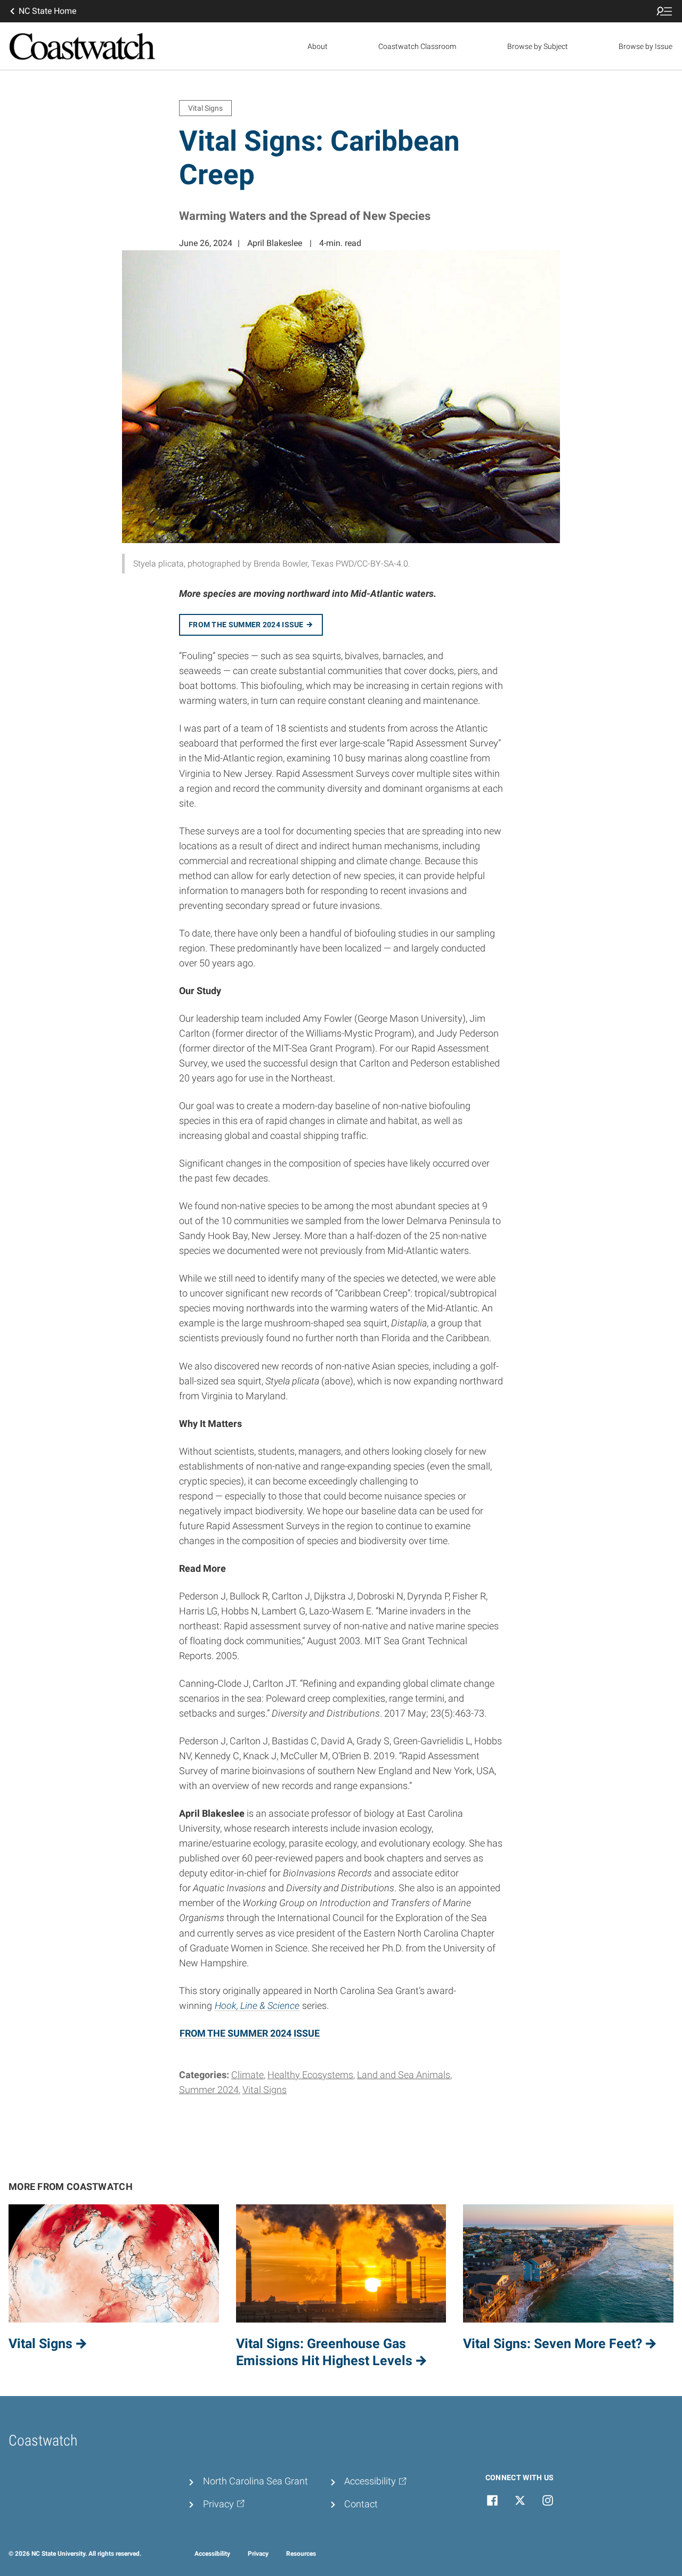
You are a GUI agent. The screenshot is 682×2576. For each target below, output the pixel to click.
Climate (247, 2075)
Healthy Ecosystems (310, 2075)
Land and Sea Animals (404, 2075)
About (318, 46)
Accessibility (212, 2554)
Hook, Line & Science (257, 2006)
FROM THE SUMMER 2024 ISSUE (250, 2033)
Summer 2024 (209, 2090)
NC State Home (47, 11)
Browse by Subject (538, 46)
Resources (301, 2554)
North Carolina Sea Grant (255, 2481)
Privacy (258, 2554)
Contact (361, 2504)
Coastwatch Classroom (417, 46)
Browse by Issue (646, 46)
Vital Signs (265, 2090)
